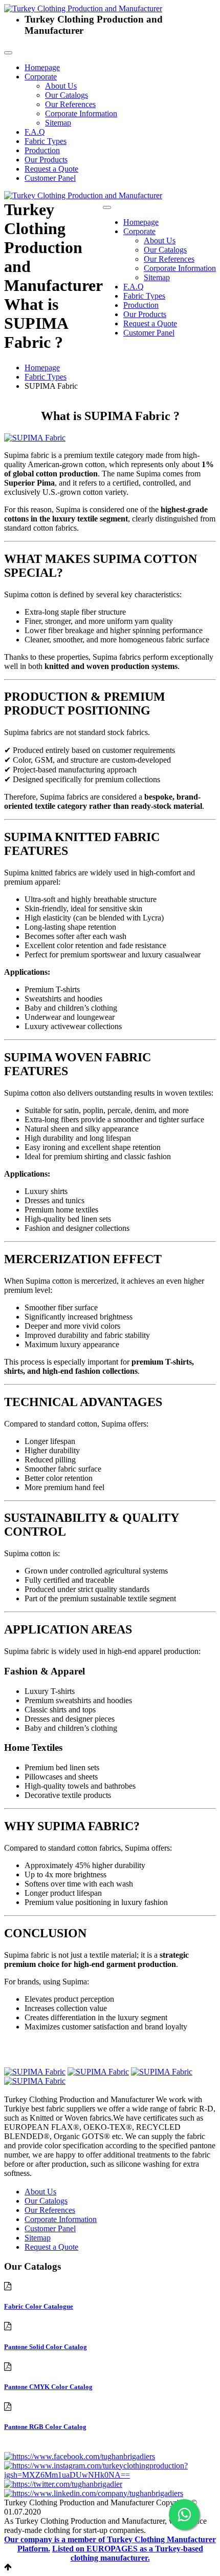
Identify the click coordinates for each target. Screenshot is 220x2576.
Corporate (41, 77)
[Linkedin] (94, 2493)
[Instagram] (110, 2475)
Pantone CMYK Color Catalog (48, 2387)
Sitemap (58, 123)
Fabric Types (46, 141)
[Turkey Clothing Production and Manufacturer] (83, 8)
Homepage (42, 67)
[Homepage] (83, 195)
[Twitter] (63, 2484)
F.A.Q (35, 132)
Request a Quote (51, 169)
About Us (61, 86)
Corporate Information (81, 113)
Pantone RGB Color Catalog (45, 2427)
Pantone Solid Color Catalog (46, 2347)
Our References (70, 104)
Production (42, 150)
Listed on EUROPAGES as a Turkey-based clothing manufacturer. (128, 2553)
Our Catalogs (67, 95)
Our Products (46, 160)
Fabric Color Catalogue (39, 2306)
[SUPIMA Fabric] (35, 438)
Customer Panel (50, 178)
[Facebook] (80, 2456)
